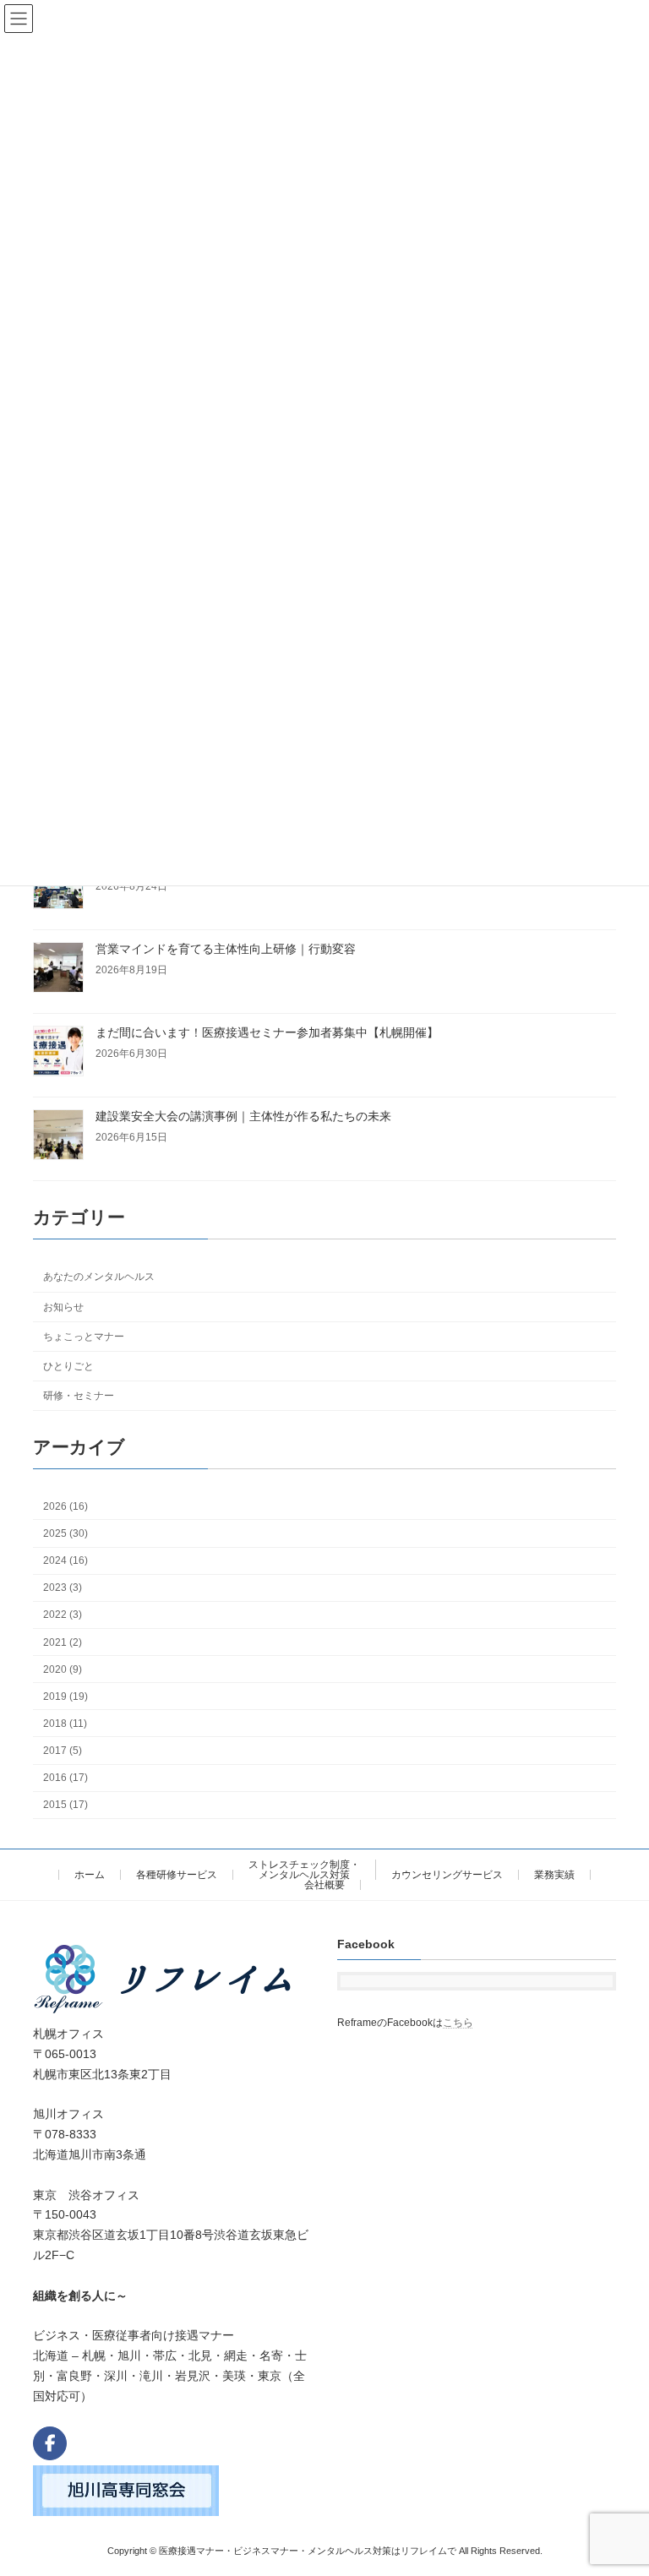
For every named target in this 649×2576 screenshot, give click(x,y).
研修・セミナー (79, 1396)
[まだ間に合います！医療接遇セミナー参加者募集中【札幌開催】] (58, 1052)
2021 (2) (63, 1642)
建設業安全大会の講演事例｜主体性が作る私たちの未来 (243, 1116)
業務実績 (554, 1875)
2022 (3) (63, 1615)
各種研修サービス (177, 1875)
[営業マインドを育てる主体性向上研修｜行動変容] (58, 969)
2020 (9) (63, 1669)
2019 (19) (65, 1696)
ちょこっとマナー (84, 1336)
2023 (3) (63, 1588)
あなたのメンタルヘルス (99, 1277)
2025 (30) (65, 1533)
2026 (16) (65, 1506)
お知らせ (63, 1306)
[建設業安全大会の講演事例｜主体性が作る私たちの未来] (58, 1136)
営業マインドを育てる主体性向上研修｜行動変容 (226, 949)
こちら (458, 2022)
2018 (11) (65, 1724)
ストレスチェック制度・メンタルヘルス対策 (304, 1870)
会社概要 (324, 1885)
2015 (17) (65, 1805)
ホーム (90, 1875)
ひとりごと (68, 1365)
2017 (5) (63, 1751)
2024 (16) (65, 1560)
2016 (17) (65, 1778)
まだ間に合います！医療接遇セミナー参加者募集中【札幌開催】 (267, 1032)
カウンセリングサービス (447, 1875)
